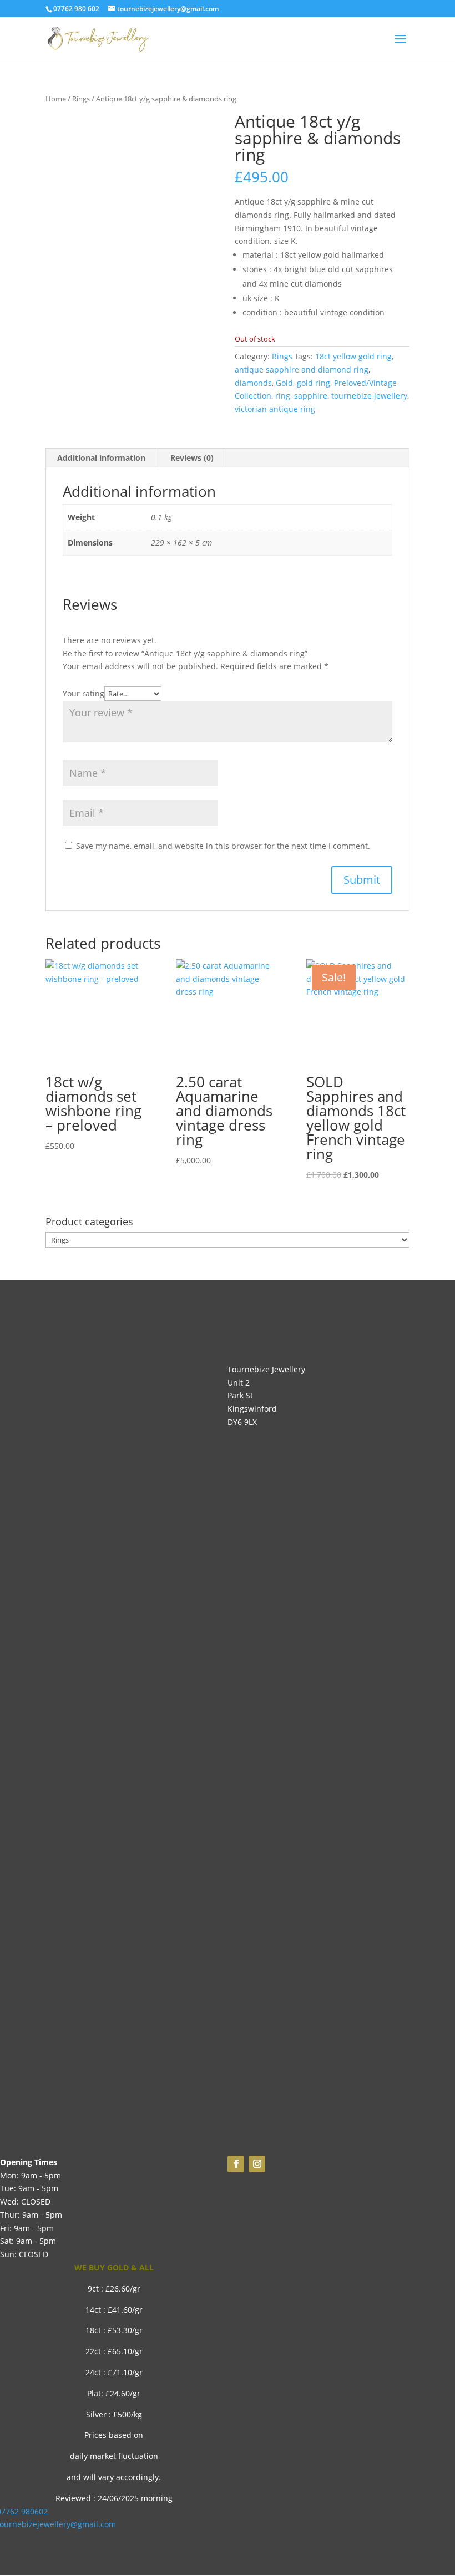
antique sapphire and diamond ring (302, 370)
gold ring (314, 383)
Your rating (84, 693)
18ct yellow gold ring (353, 356)
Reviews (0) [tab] (192, 458)
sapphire (311, 396)
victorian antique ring (275, 409)
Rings (81, 99)
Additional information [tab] (101, 458)
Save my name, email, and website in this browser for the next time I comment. (223, 846)
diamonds (253, 383)
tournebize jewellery (369, 396)
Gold (284, 383)
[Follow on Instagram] (257, 2164)
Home (56, 99)
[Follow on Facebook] (236, 2164)
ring (283, 396)
